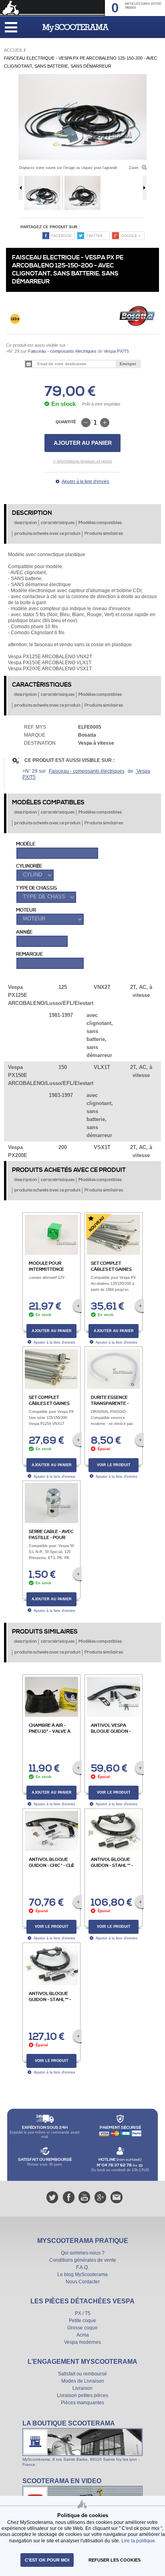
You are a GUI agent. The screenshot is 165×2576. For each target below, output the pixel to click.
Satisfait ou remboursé (82, 2374)
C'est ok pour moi (47, 2560)
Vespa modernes (82, 2342)
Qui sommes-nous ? (83, 2253)
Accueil (13, 50)
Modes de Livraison (83, 2381)
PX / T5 (83, 2313)
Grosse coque (82, 2328)
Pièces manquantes (82, 2403)
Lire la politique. (139, 2541)
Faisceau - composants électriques (62, 351)
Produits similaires (104, 534)
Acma (83, 2335)
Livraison (82, 2388)
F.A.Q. (82, 2267)
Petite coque (82, 2321)
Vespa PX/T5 (116, 351)
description (25, 523)
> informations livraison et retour (83, 461)
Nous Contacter (83, 2282)
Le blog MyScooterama (82, 2275)
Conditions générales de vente (83, 2260)
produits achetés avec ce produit (47, 534)
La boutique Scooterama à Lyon (82, 2443)
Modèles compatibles (100, 523)
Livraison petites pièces (82, 2395)
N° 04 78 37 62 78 (115, 2165)
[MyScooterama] (75, 28)
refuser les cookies (115, 2560)
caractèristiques (58, 523)
